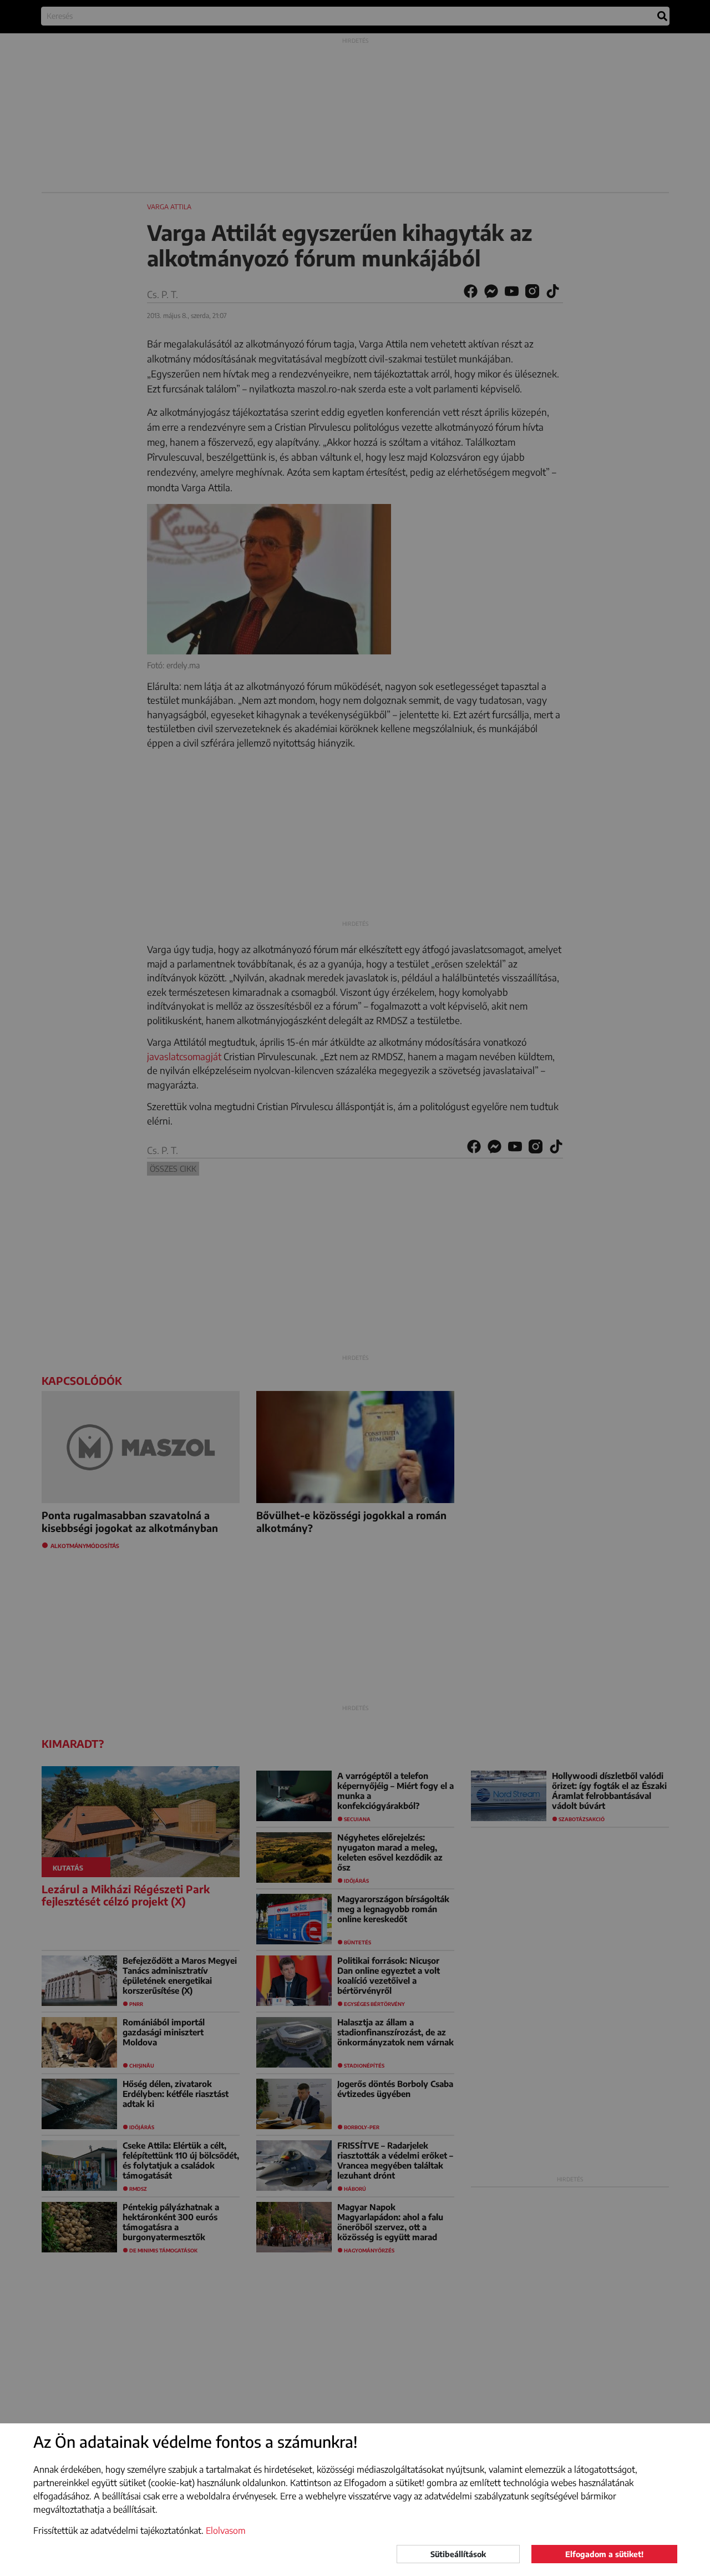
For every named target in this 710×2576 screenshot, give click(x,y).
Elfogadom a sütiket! (604, 2554)
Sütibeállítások (458, 2554)
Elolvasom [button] (226, 2530)
